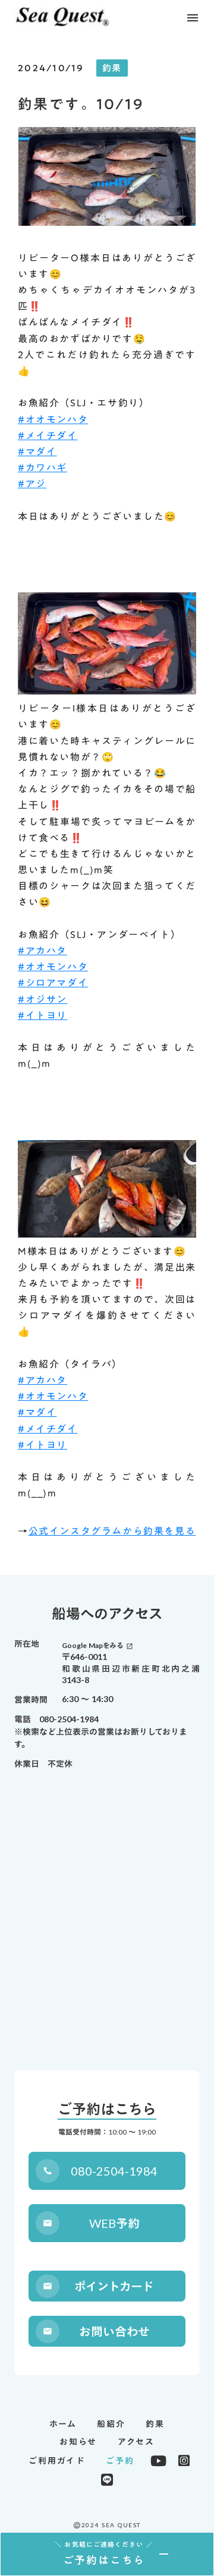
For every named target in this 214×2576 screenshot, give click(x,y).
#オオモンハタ (53, 419)
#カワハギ (43, 468)
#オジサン (43, 999)
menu (193, 18)
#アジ (32, 484)
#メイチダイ (48, 435)
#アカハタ (43, 951)
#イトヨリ (43, 1015)
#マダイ (37, 452)
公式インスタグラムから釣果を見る (112, 1531)
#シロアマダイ (53, 983)
